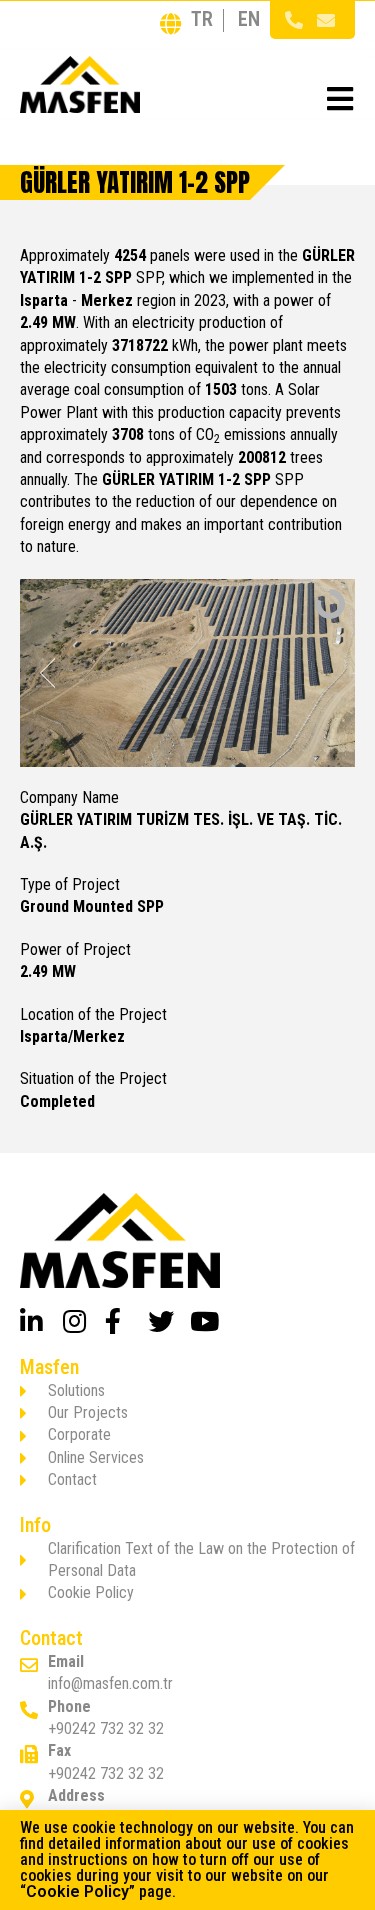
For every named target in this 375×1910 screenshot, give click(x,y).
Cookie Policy (77, 1891)
